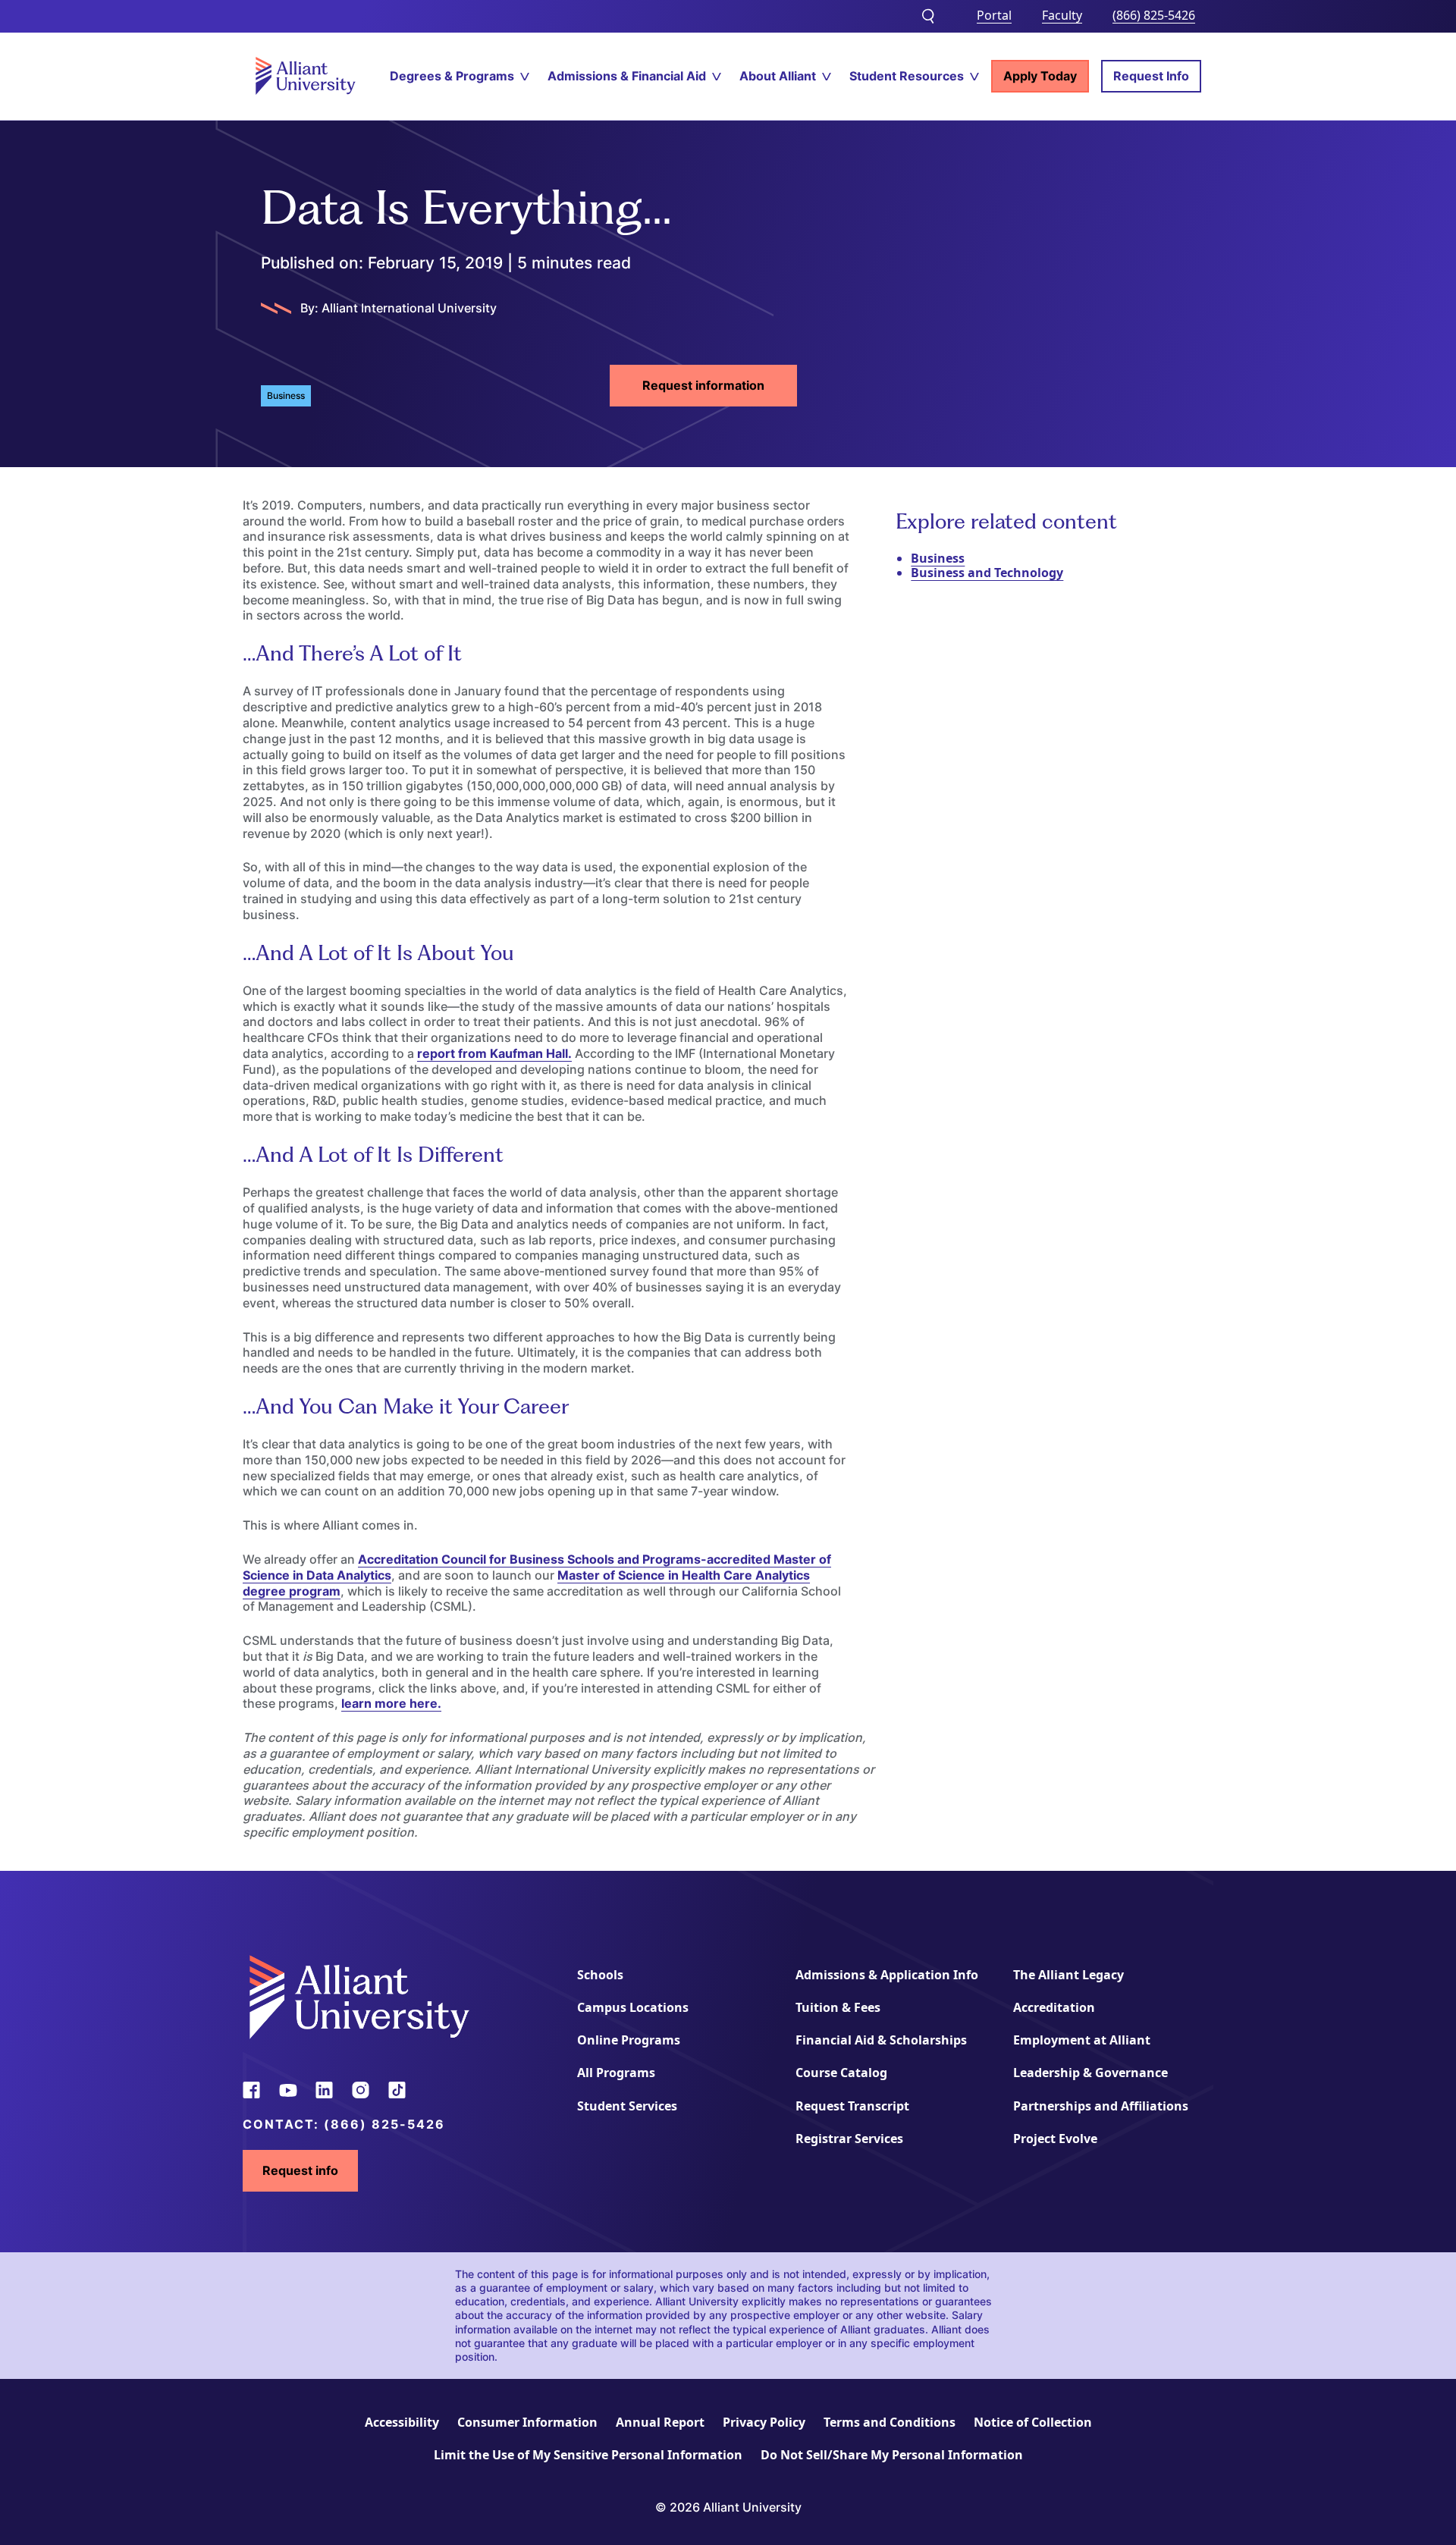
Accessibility (402, 2422)
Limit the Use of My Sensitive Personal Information (588, 2455)
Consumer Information (527, 2422)
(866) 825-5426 (1154, 15)
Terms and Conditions (890, 2422)
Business (938, 558)
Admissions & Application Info (887, 1975)
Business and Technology (987, 573)
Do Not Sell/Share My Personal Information (892, 2455)
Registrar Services (849, 2139)
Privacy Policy (764, 2422)
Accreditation (1054, 2007)
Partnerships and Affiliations (1101, 2106)
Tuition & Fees (838, 2007)
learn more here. (391, 1703)
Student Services (627, 2106)
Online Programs (629, 2040)
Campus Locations (633, 2007)
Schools (600, 1975)
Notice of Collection (1033, 2422)
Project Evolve (1055, 2139)
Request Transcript (852, 2106)
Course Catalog (841, 2073)
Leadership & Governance (1090, 2073)
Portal (994, 15)
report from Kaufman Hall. (494, 1053)
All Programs (616, 2073)
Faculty (1062, 15)
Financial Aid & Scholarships (881, 2040)
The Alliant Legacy (1068, 1975)
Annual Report (660, 2422)
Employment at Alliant (1082, 2040)
